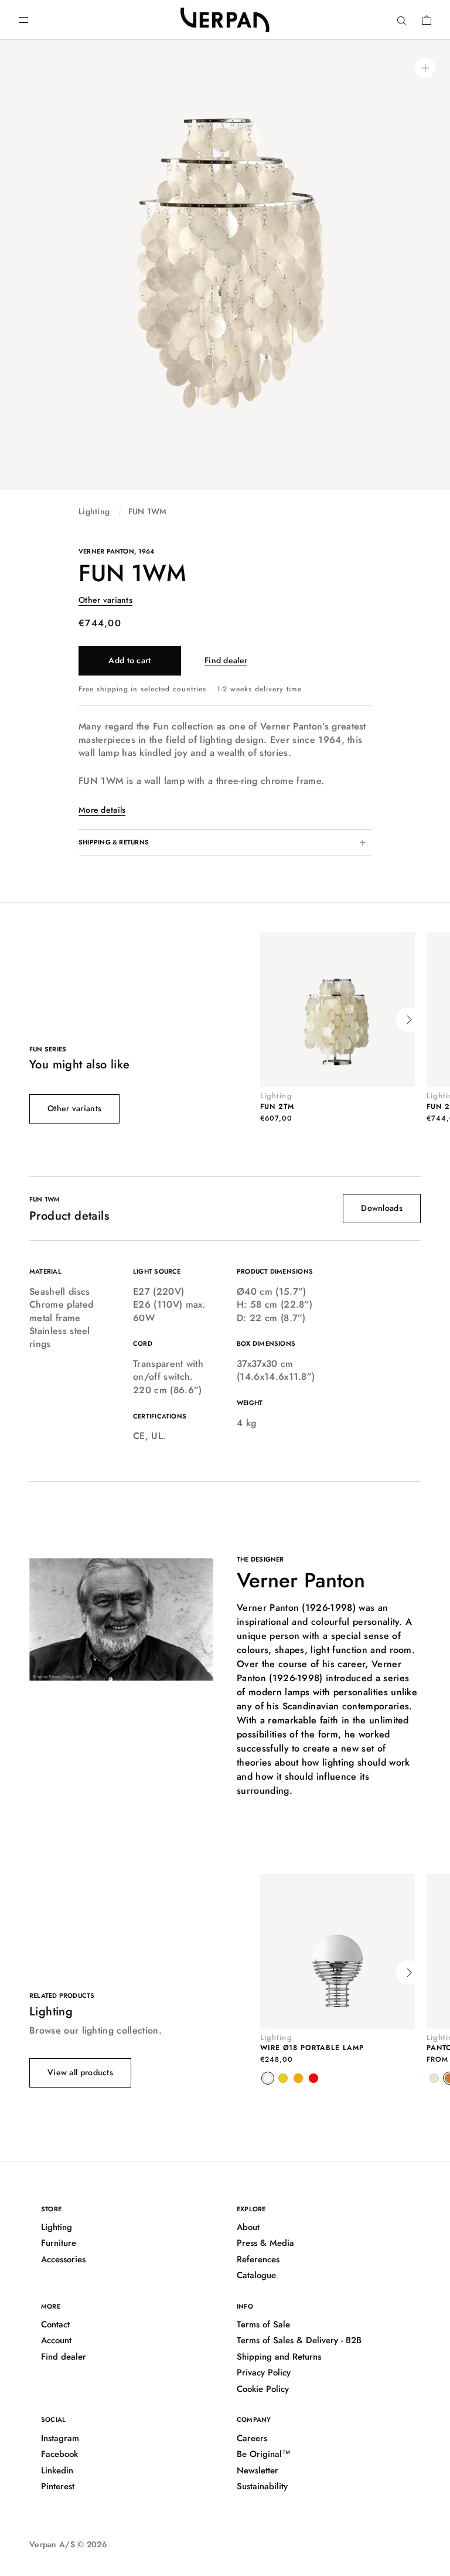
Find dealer (226, 660)
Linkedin (57, 2470)
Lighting (94, 511)
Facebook (59, 2454)
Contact (55, 2324)
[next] (408, 1973)
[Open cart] (427, 20)
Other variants (105, 600)
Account (56, 2340)
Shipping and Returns (279, 2357)
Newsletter (258, 2470)
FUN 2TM (277, 1107)
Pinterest (58, 2486)
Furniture (59, 2243)
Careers (252, 2438)
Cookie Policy (263, 2389)
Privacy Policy (264, 2373)
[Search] (402, 20)
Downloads (382, 1208)
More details (102, 810)
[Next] (408, 1020)
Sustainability (262, 2486)
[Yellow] (283, 2078)
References (258, 2259)
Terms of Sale (263, 2324)
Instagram (60, 2438)
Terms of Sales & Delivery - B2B (299, 2340)
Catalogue (256, 2275)
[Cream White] (434, 2078)
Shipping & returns (114, 842)
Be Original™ (264, 2454)
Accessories (63, 2259)
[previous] (267, 1973)
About (248, 2227)
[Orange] (298, 2078)
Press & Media (265, 2243)
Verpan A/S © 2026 (68, 2544)
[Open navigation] (23, 20)
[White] (268, 2078)
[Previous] (267, 1020)
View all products (80, 2072)
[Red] (313, 2078)
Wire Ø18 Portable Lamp (312, 2048)
